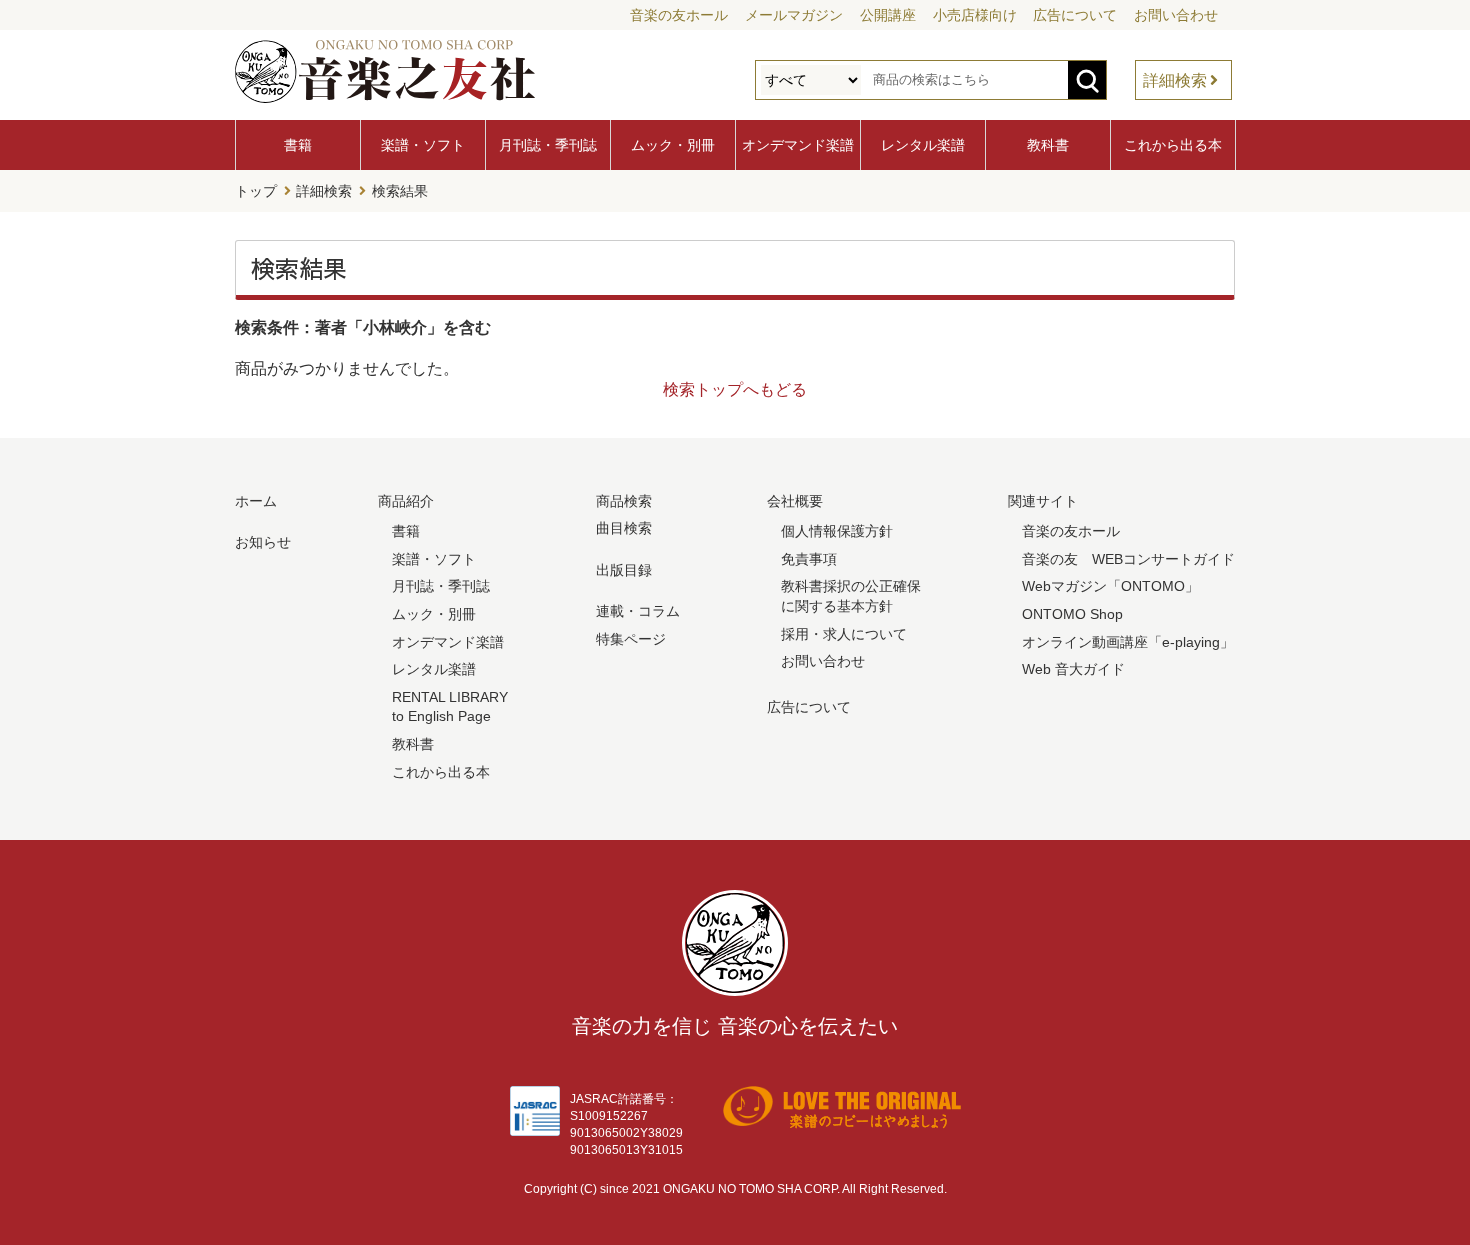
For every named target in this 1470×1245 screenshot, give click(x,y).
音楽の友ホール (679, 15)
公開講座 (888, 15)
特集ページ (631, 639)
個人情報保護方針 (837, 531)
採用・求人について (844, 634)
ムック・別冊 (673, 145)
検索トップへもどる (735, 389)
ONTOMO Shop (1072, 614)
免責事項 (809, 559)
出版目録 (624, 570)
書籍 (298, 145)
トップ (256, 191)
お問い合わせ (1176, 15)
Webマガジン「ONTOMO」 (1110, 586)
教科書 (1048, 145)
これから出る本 (1173, 145)
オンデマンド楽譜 (798, 145)
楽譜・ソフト (423, 145)
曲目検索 (624, 528)
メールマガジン (794, 15)
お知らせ (263, 542)
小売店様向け (975, 15)
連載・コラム (638, 611)
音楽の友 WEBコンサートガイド (1128, 559)
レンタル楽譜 (923, 145)
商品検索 (624, 501)
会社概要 (795, 501)
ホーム (256, 501)
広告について (1075, 15)
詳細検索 (1175, 80)
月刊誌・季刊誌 (548, 145)
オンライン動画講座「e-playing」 (1128, 642)
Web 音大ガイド (1073, 669)
